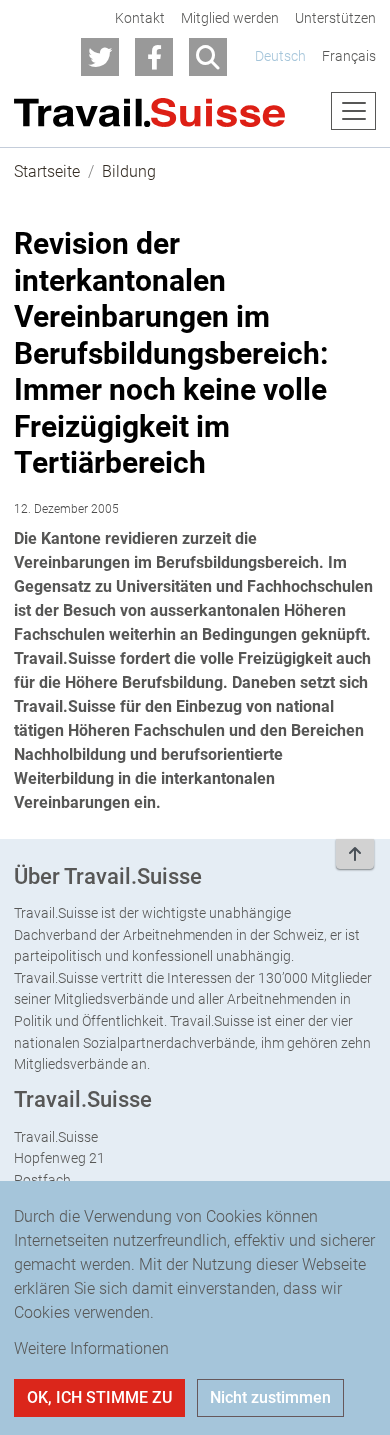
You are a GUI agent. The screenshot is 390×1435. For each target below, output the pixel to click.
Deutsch (280, 56)
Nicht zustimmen (270, 1397)
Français (349, 56)
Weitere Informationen (91, 1348)
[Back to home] (150, 111)
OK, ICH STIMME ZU (99, 1397)
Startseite (47, 171)
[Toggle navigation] (353, 111)
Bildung (129, 171)
